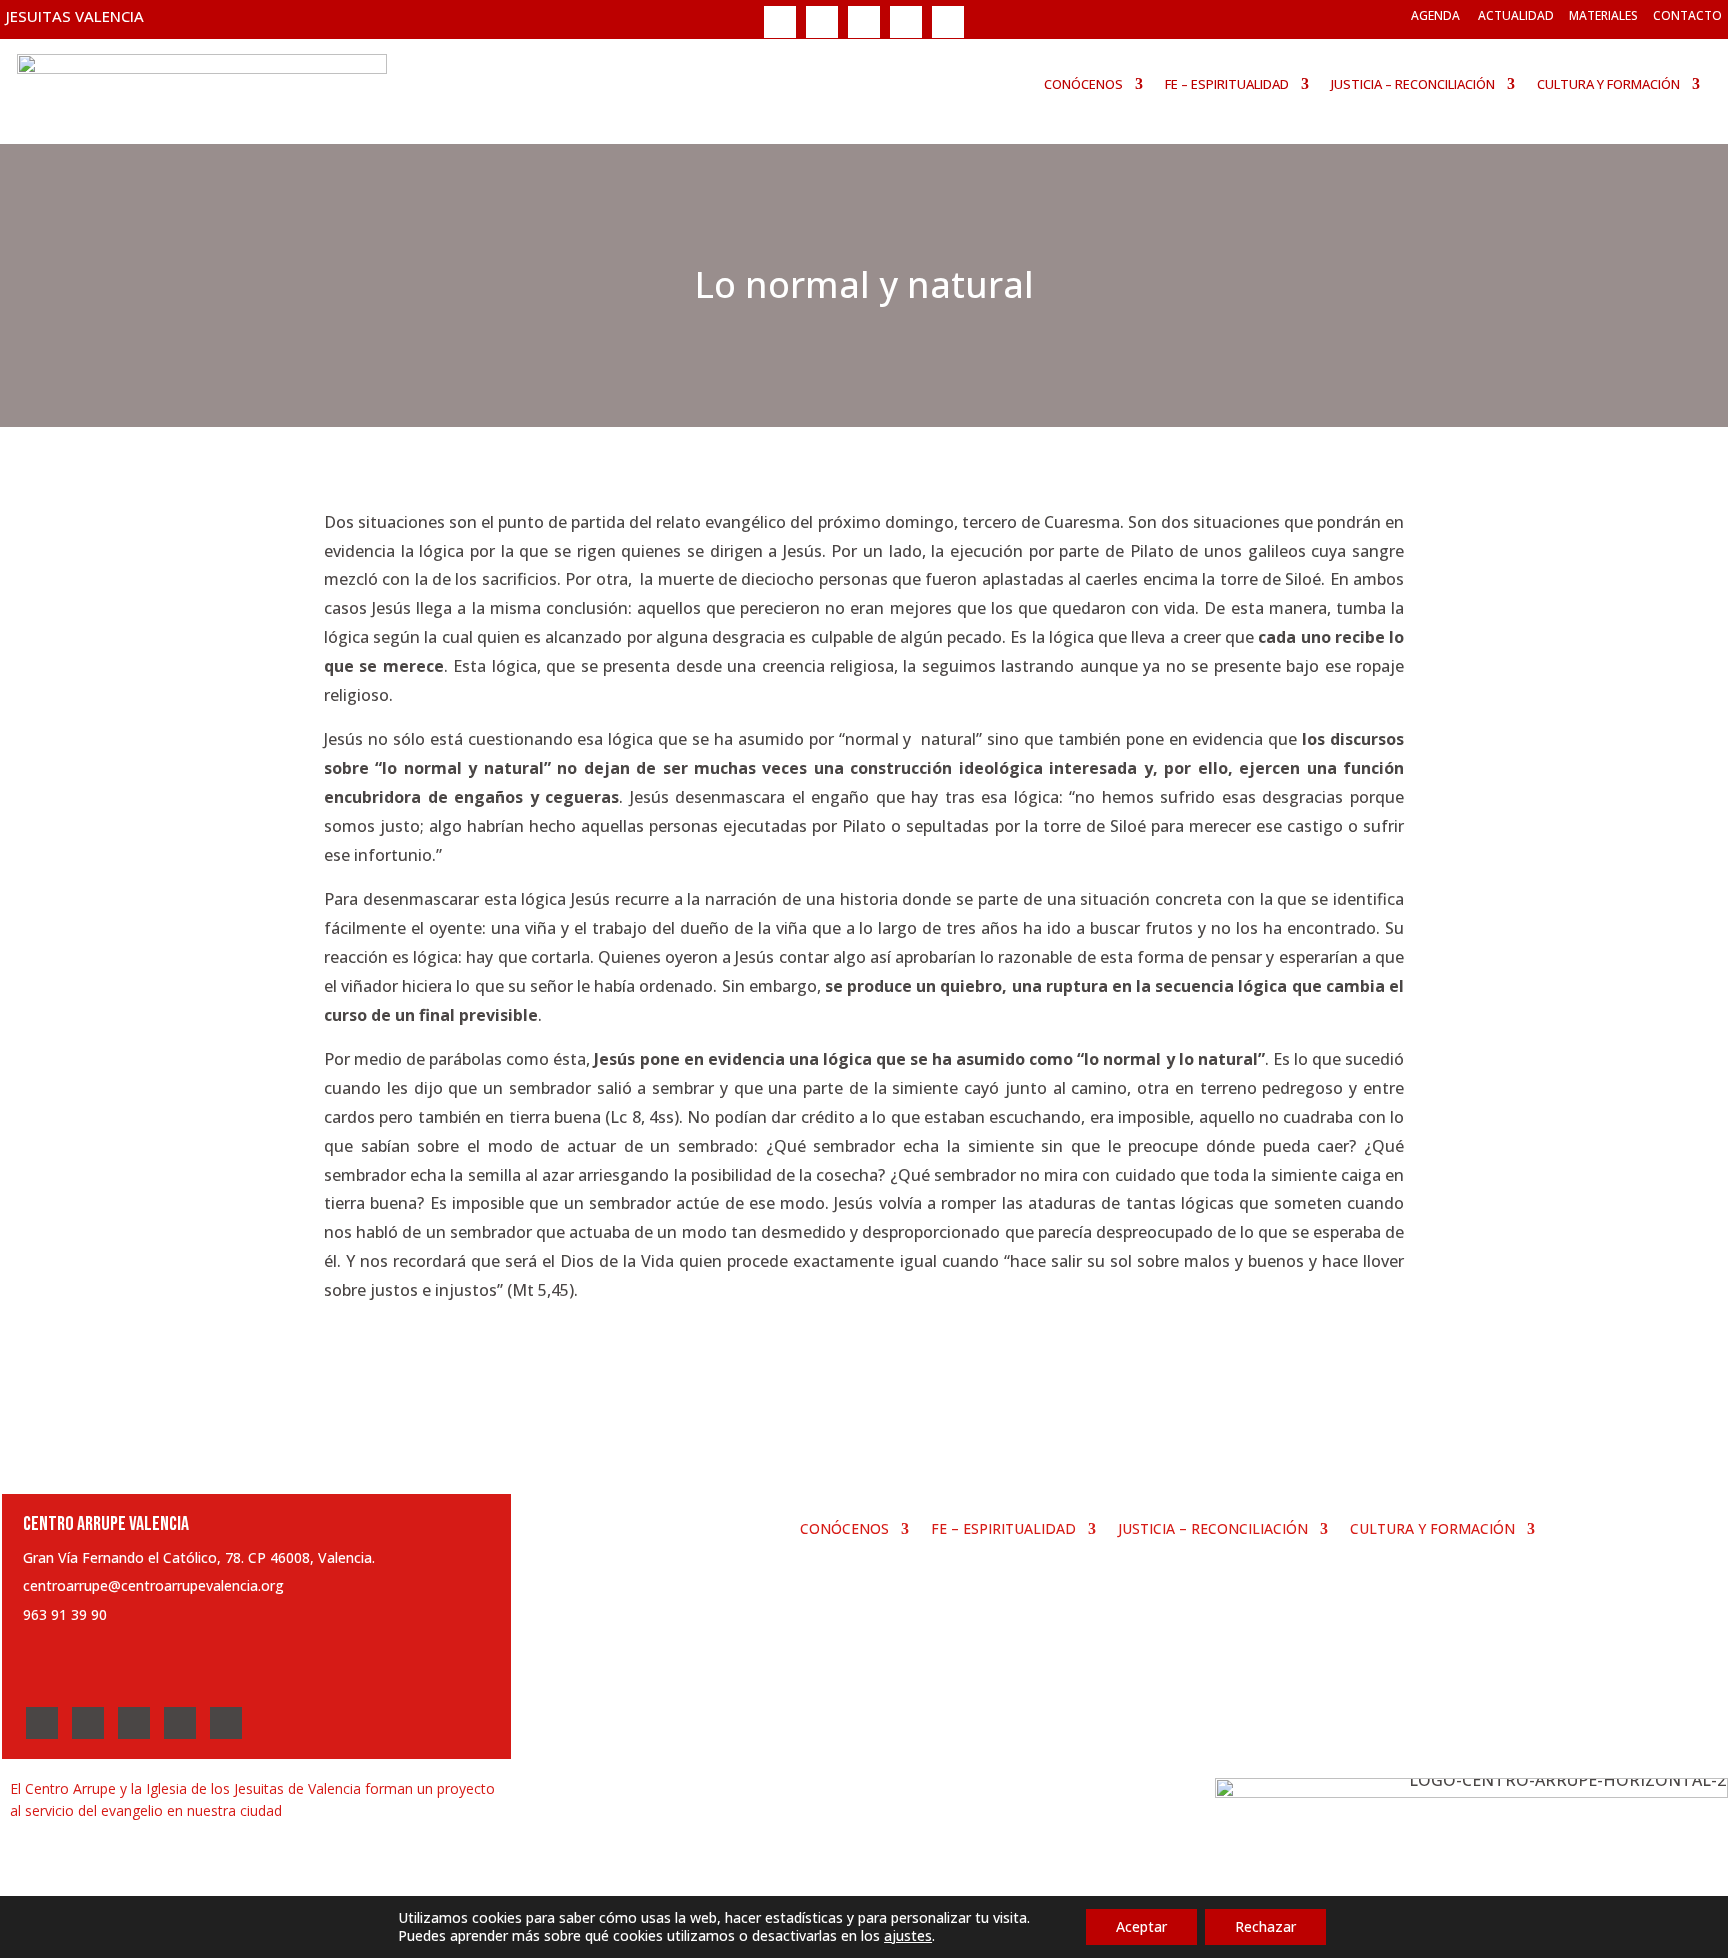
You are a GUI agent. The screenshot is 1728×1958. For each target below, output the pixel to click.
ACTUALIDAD (1516, 15)
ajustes (908, 1936)
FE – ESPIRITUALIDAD (1227, 84)
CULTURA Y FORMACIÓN (1608, 84)
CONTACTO (1687, 15)
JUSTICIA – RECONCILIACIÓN (1413, 84)
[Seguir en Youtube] (906, 22)
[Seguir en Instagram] (864, 22)
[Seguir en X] (822, 22)
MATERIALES (1603, 15)
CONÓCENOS (1083, 84)
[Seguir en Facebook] (780, 22)
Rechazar (1265, 1926)
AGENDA (1435, 15)
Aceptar (1141, 1926)
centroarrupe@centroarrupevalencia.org (153, 1585)
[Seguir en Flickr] (948, 22)
